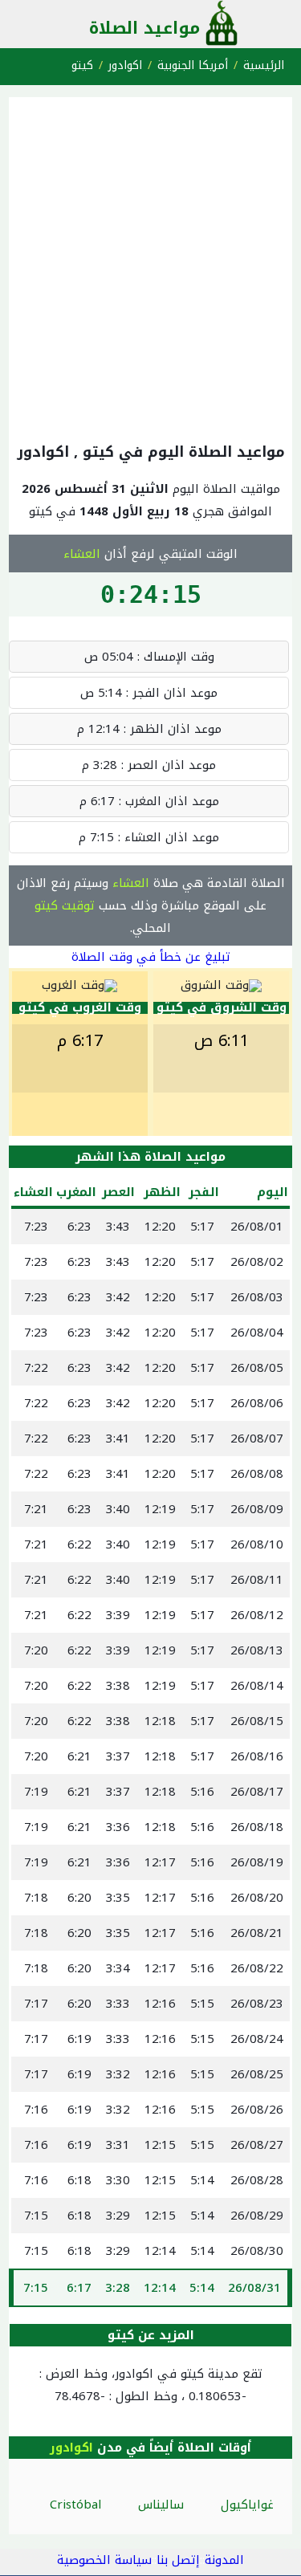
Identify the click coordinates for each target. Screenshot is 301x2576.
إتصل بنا (178, 2560)
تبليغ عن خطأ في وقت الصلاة (151, 957)
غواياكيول (247, 2505)
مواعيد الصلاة (144, 28)
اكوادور (125, 65)
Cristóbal (75, 2505)
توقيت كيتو (65, 905)
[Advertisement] (150, 266)
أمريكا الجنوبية (193, 65)
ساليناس (161, 2505)
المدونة (224, 2560)
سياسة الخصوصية (104, 2560)
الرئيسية (264, 65)
